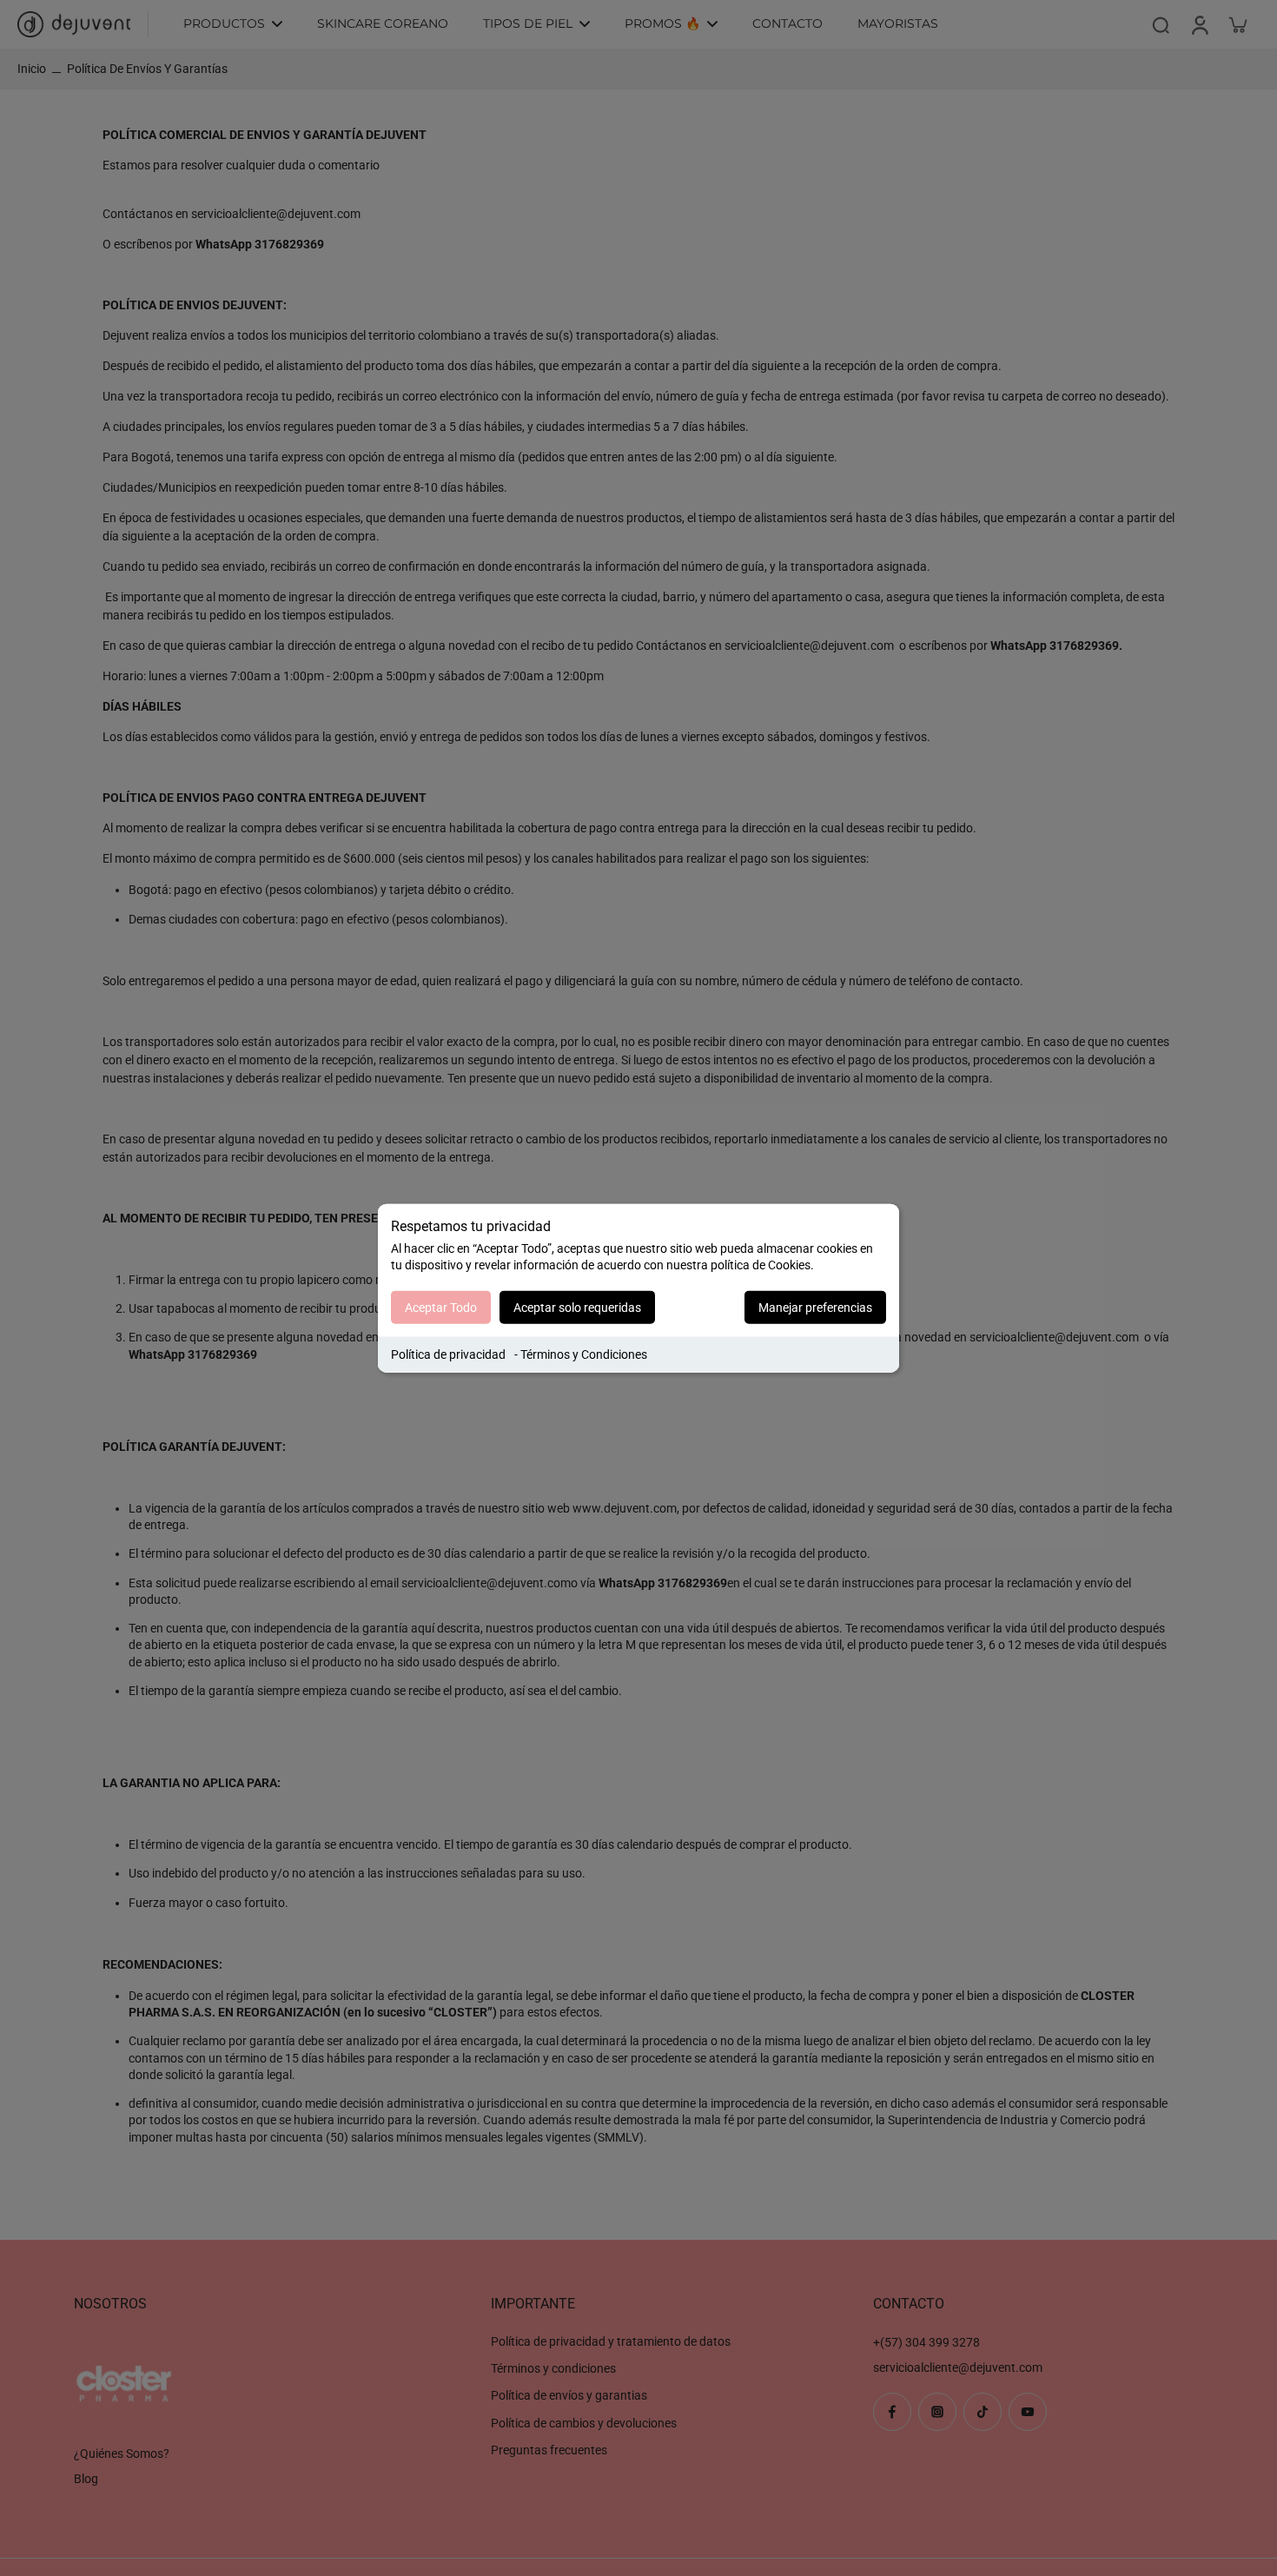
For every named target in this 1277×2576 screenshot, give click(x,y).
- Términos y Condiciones (581, 1354)
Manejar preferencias (815, 1308)
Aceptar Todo (441, 1308)
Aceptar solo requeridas (577, 1308)
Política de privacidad (448, 1354)
